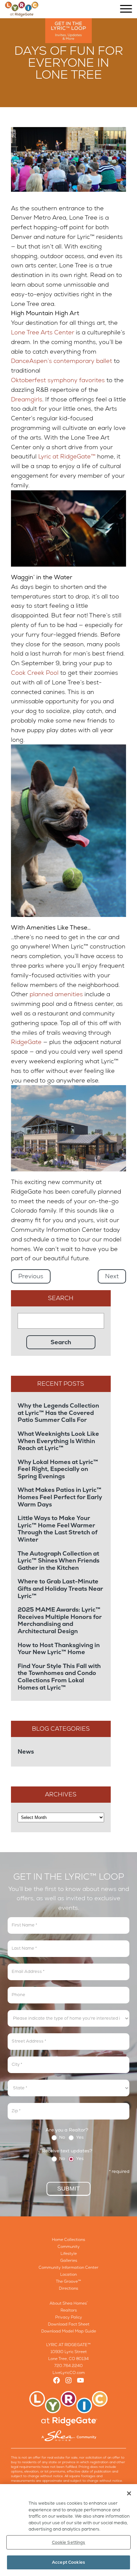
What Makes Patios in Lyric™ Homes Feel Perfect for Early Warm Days (60, 1497)
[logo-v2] (22, 9)
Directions (68, 2288)
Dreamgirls (27, 399)
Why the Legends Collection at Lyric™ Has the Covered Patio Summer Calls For (58, 1413)
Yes (79, 2138)
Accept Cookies (68, 2562)
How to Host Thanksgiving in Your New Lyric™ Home (59, 1649)
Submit (68, 2189)
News (26, 1751)
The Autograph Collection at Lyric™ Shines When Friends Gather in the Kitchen (59, 1561)
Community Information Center (68, 2267)
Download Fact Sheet (69, 2324)
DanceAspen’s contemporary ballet (62, 361)
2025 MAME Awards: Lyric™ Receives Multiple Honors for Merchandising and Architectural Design (60, 1620)
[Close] (129, 2493)
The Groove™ (68, 2281)
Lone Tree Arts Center (43, 332)
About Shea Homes (68, 2303)
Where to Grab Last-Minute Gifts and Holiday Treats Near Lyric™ (60, 1589)
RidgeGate (26, 1042)
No (62, 2138)
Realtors (69, 2310)
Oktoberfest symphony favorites (58, 380)
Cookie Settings (69, 2542)
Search (61, 1298)
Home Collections (68, 2240)
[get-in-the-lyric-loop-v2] (68, 31)
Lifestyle (69, 2254)
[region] (68, 2530)
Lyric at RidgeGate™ (67, 456)
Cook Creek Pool (35, 673)
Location (68, 2274)
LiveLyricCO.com (69, 2373)
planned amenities (56, 994)
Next (112, 1276)
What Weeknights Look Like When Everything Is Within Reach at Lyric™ (58, 1441)
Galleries (69, 2261)
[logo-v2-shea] (68, 2416)
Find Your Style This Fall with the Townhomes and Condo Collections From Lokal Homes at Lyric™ (59, 1677)
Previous (31, 1276)
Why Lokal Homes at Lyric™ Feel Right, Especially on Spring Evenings (58, 1469)
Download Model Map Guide (69, 2331)
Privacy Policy (69, 2317)
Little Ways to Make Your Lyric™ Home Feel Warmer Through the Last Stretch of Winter (58, 1529)
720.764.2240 (68, 2366)
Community (69, 2247)
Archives (61, 1794)
